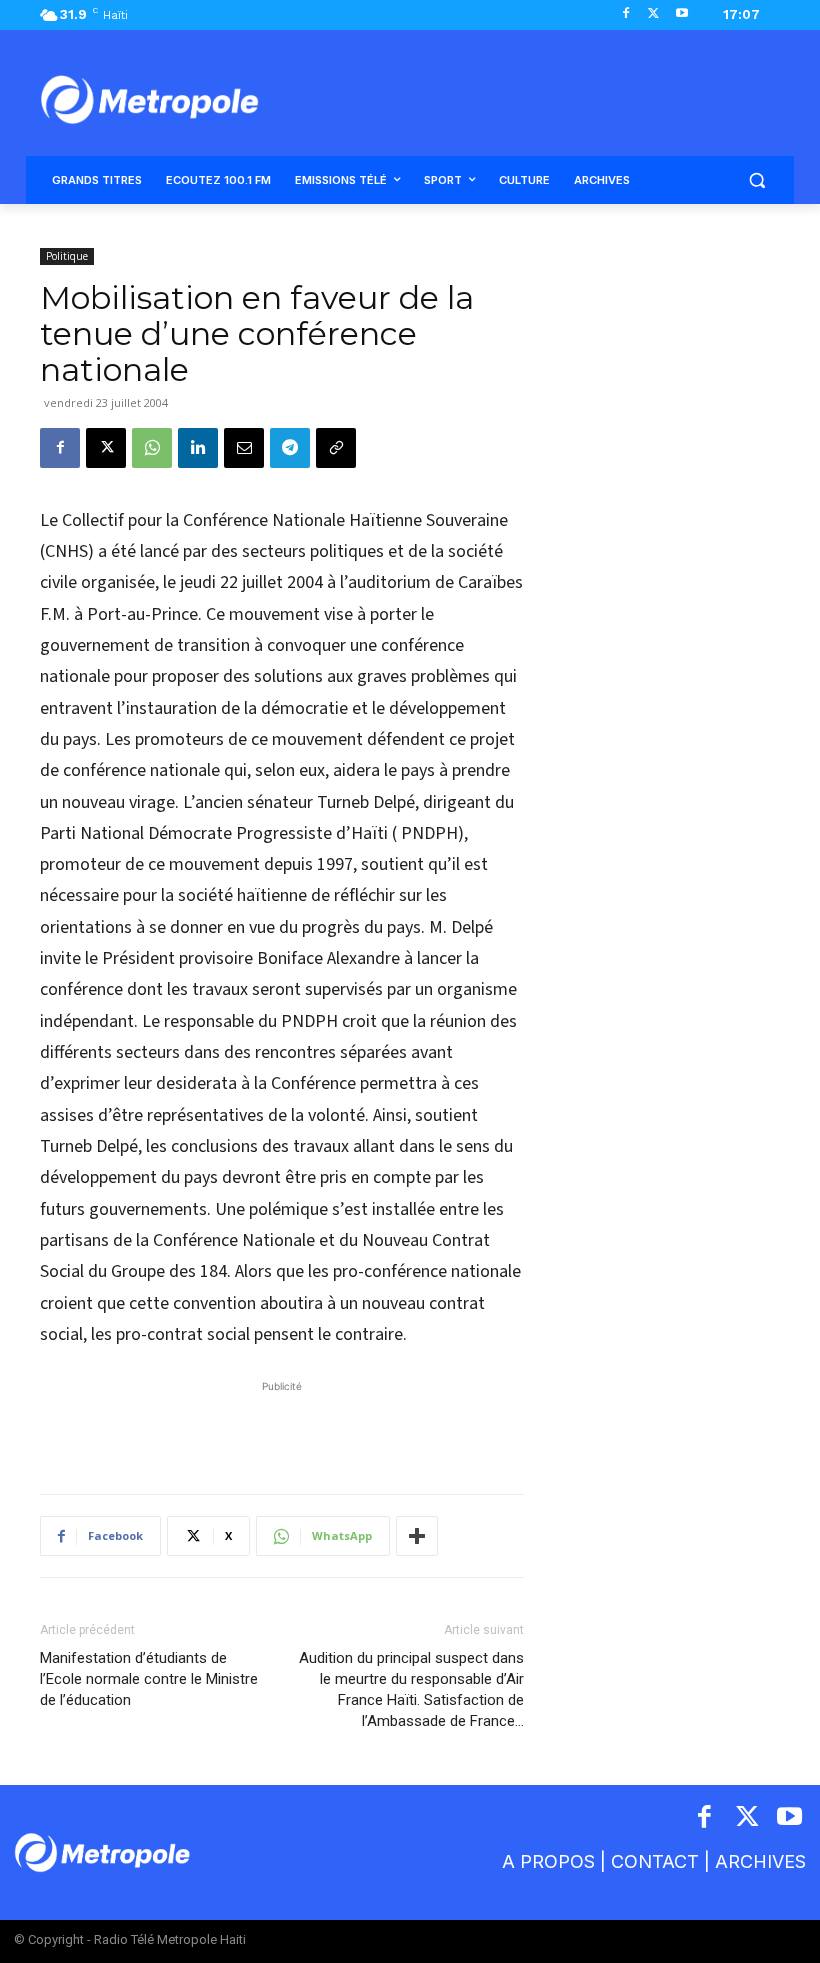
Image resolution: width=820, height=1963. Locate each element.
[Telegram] (290, 448)
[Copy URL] (336, 448)
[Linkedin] (198, 448)
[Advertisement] (282, 1427)
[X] (653, 14)
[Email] (244, 448)
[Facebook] (626, 14)
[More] (417, 1536)
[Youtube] (681, 14)
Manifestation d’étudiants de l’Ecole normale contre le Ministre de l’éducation (149, 1679)
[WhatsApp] (152, 448)
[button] (756, 180)
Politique (67, 256)
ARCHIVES (760, 1861)
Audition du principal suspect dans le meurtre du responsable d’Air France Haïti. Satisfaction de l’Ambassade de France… (411, 1689)
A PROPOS (548, 1861)
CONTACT (655, 1861)
